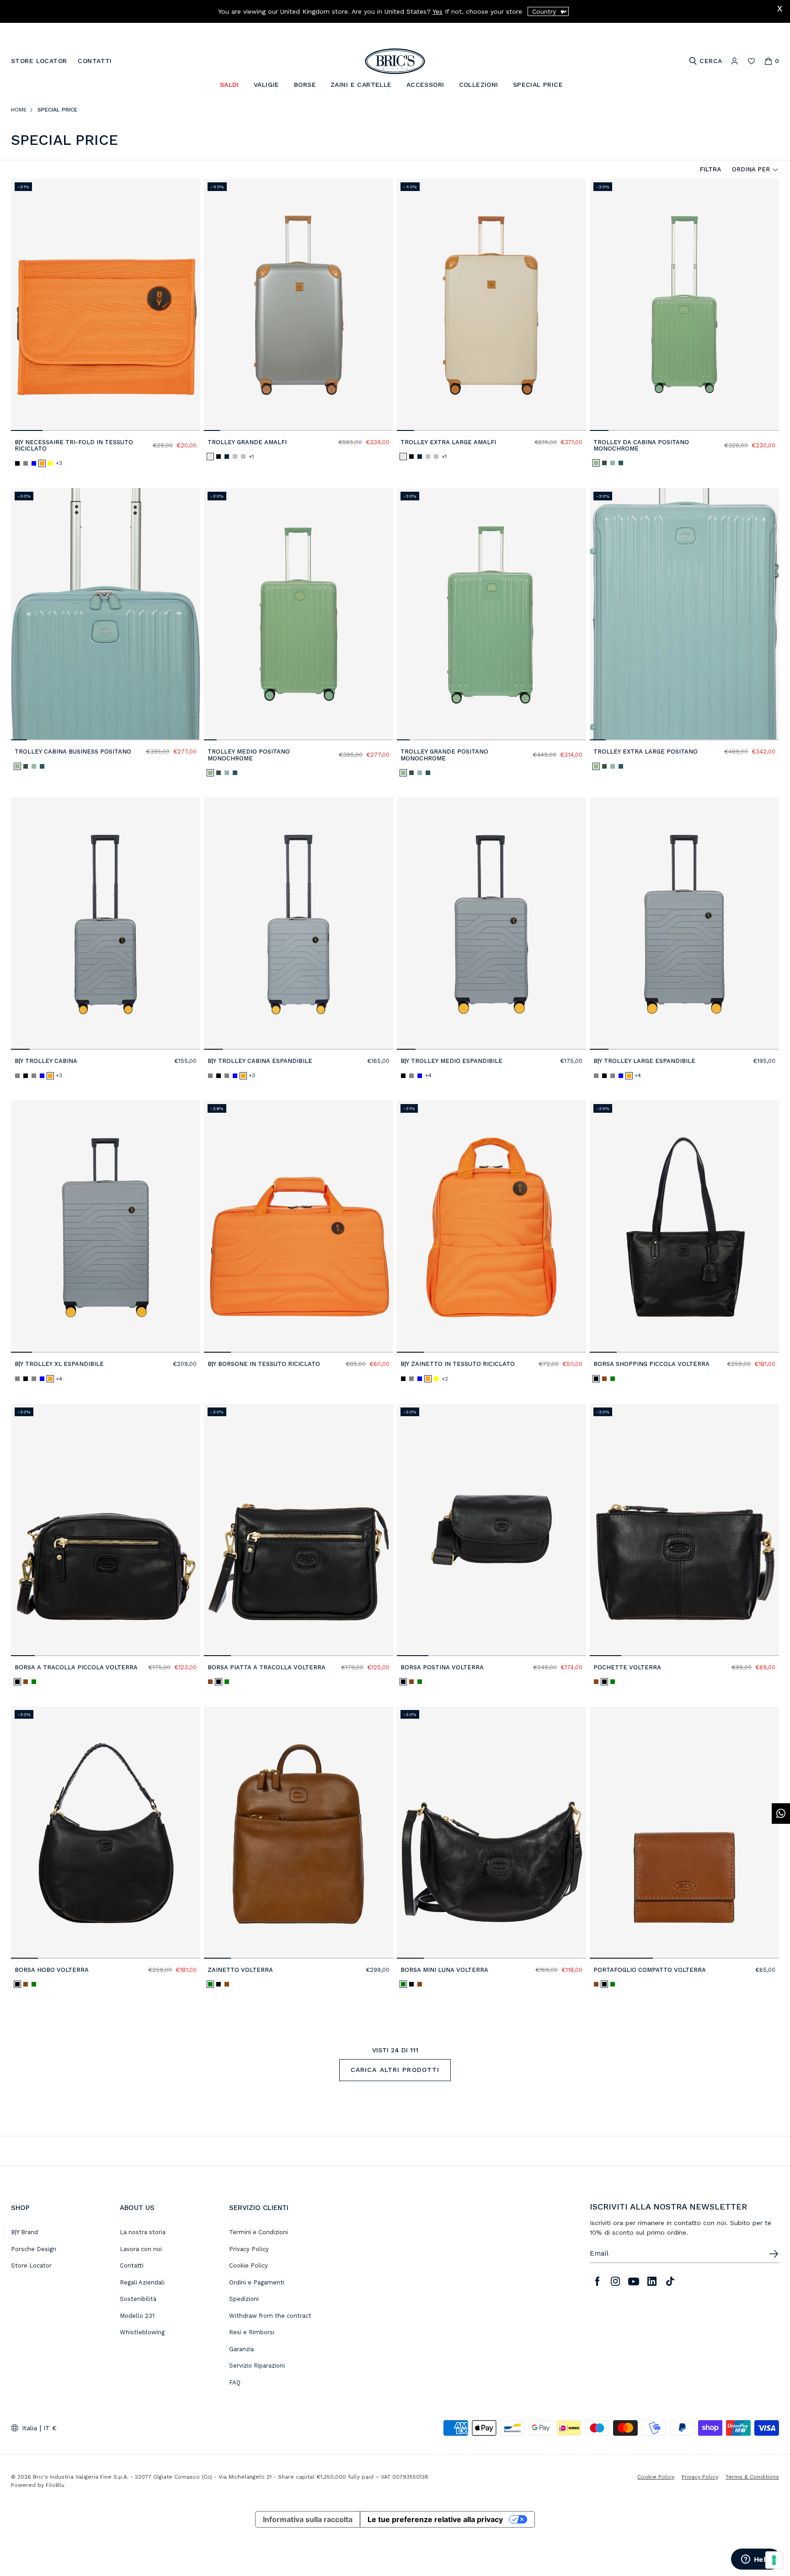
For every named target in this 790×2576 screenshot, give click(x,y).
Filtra (710, 169)
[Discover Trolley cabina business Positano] (106, 614)
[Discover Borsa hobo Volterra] (106, 1832)
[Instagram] (615, 2281)
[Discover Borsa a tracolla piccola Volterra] (106, 1530)
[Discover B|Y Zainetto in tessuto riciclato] (491, 1227)
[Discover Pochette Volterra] (684, 1530)
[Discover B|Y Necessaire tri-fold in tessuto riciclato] (106, 305)
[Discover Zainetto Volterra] (299, 1832)
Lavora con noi (141, 2249)
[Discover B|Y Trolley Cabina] (106, 924)
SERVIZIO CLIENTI (259, 2208)
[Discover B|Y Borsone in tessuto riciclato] (299, 1227)
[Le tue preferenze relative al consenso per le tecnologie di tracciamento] (774, 2560)
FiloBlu (55, 2485)
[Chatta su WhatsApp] (781, 1814)
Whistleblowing (142, 2332)
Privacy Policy (249, 2249)
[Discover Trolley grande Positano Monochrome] (491, 614)
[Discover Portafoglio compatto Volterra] (684, 1832)
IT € (50, 2428)
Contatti (132, 2265)
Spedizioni (244, 2299)
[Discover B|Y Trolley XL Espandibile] (106, 1227)
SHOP (20, 2208)
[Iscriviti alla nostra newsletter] (774, 2254)
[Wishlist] (751, 61)
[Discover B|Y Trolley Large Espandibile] (684, 924)
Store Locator (31, 2265)
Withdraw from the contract (270, 2316)
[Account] (734, 61)
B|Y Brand (24, 2232)
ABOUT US (137, 2208)
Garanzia (241, 2349)
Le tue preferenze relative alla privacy (435, 2519)
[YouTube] (634, 2281)
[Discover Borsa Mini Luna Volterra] (491, 1832)
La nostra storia (143, 2232)
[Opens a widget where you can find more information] (756, 2560)
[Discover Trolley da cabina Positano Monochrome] (684, 305)
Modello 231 (137, 2316)
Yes (438, 11)
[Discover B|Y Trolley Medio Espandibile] (491, 924)
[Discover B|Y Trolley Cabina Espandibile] (299, 924)
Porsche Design (34, 2249)
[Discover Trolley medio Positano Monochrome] (299, 614)
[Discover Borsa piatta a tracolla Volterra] (299, 1530)
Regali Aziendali (142, 2282)
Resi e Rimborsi (252, 2332)
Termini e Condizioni (259, 2232)
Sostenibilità (138, 2299)
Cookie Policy (248, 2265)
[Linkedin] (652, 2281)
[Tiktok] (670, 2281)
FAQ (235, 2382)
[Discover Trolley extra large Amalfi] (491, 305)
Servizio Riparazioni (257, 2366)
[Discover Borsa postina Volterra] (491, 1530)
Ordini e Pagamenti (257, 2282)
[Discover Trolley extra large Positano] (684, 614)
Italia (29, 2428)
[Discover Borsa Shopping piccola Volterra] (684, 1227)
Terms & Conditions (752, 2477)
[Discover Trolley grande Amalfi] (299, 305)
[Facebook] (597, 2281)
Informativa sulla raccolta (308, 2519)
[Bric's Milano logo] (395, 61)
